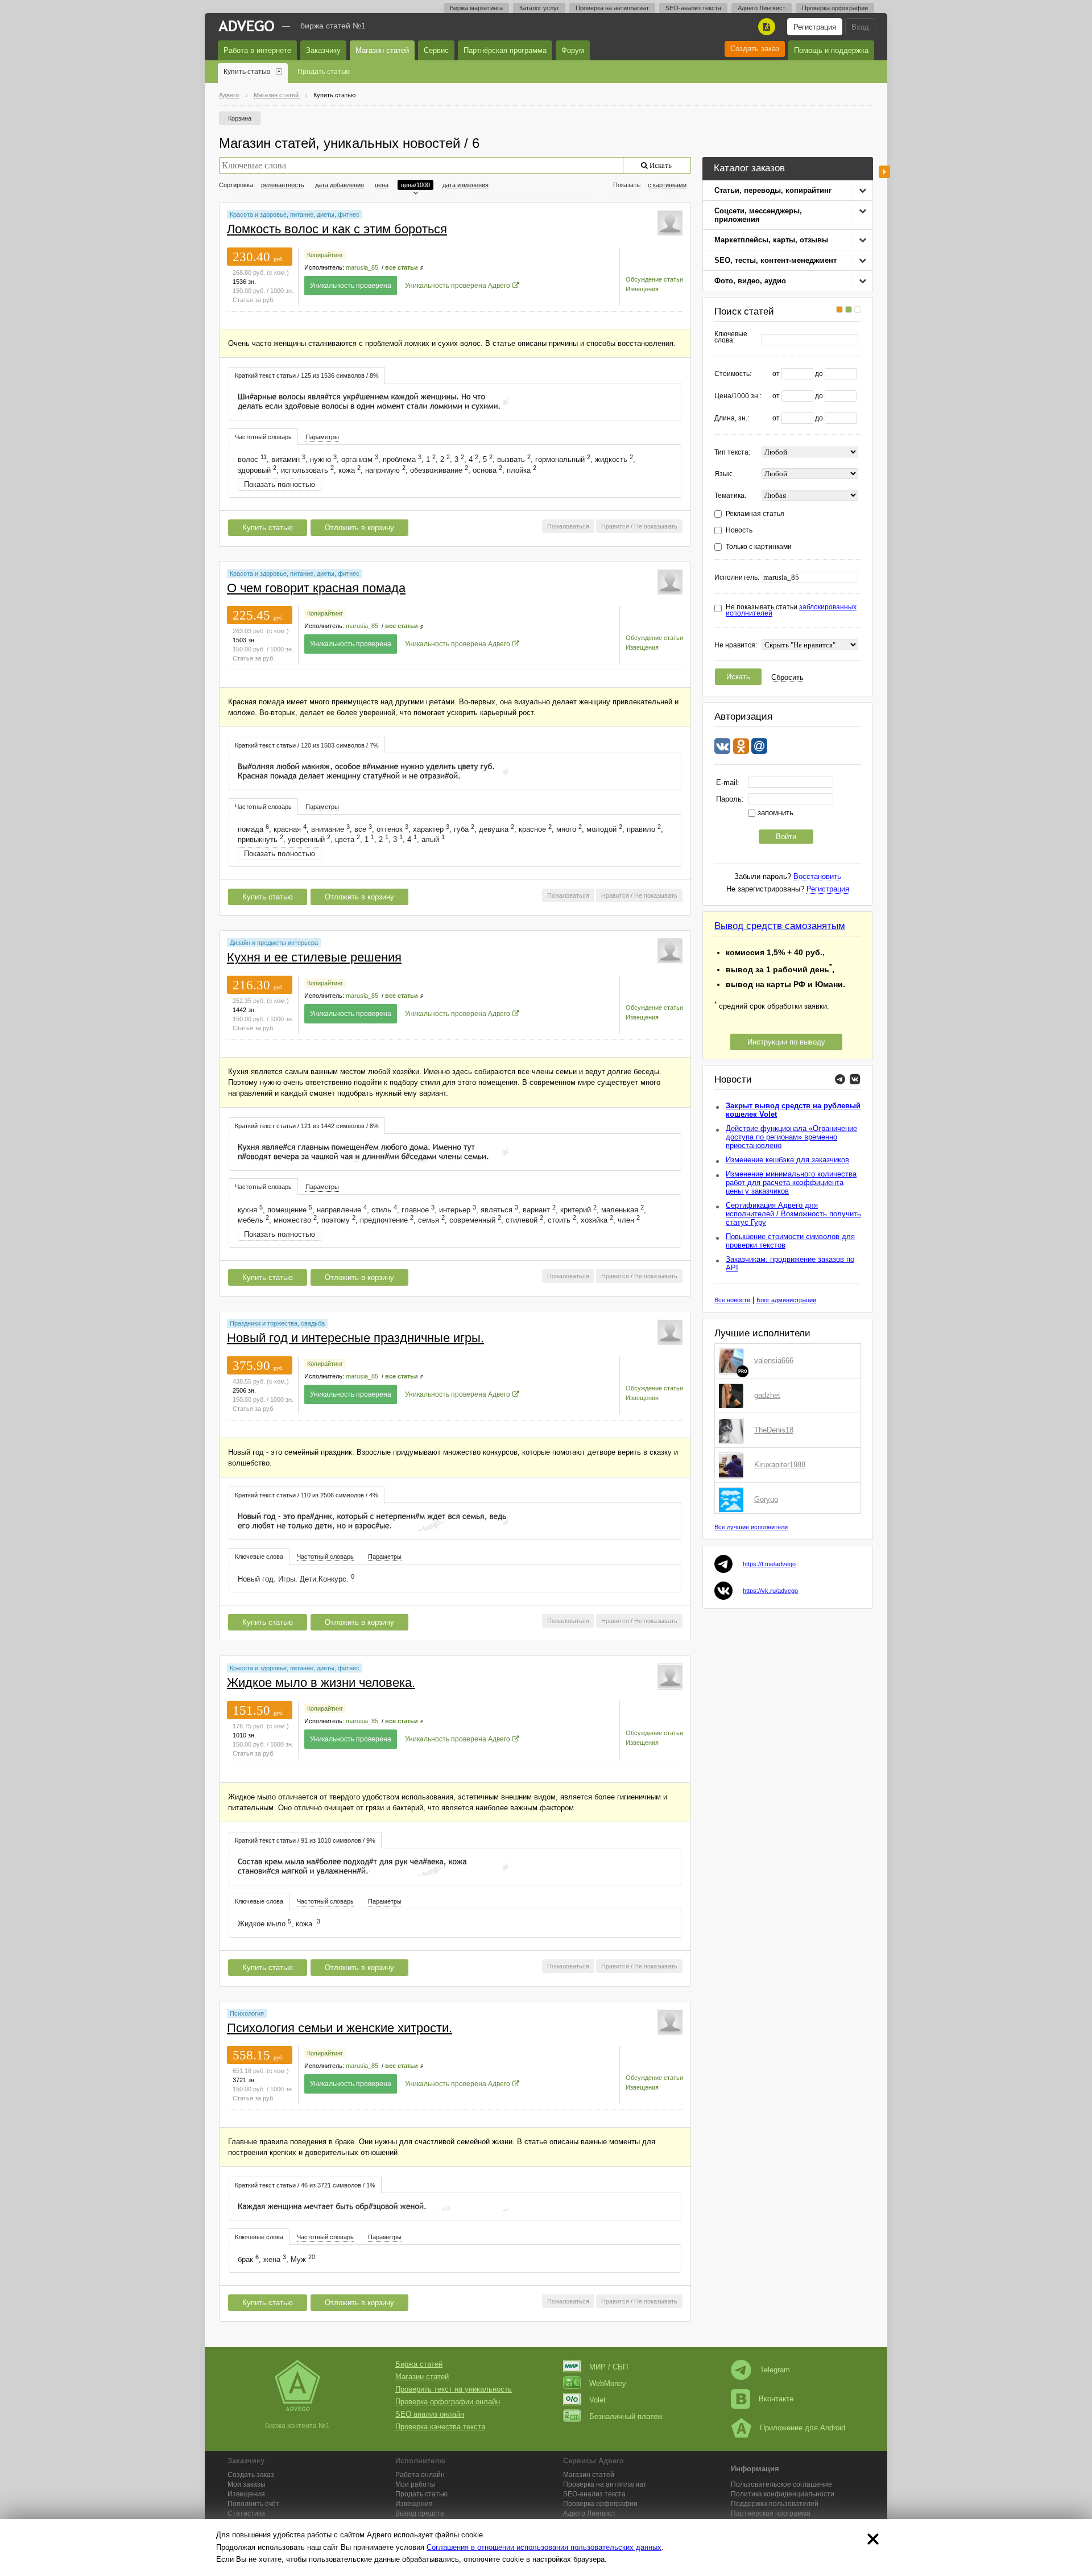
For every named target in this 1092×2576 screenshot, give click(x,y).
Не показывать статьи (791, 610)
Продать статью (324, 72)
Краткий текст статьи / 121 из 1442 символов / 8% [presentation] (307, 1126)
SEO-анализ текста (693, 8)
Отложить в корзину (359, 528)
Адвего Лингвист (762, 8)
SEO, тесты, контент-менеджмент (775, 260)
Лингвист (590, 2513)
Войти (786, 837)
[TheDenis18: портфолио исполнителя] (733, 1430)
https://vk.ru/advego (770, 1591)
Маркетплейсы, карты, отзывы (771, 240)
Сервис (436, 50)
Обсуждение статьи (654, 279)
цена (382, 185)
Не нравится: (736, 645)
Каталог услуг (539, 8)
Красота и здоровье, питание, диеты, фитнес (295, 214)
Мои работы (415, 2484)
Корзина (240, 118)
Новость (739, 531)
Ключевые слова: (731, 337)
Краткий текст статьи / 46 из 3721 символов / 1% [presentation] (305, 2185)
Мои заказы (247, 2484)
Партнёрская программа (505, 50)
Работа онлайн (420, 2475)
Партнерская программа (771, 2513)
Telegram (775, 2370)
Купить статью (247, 72)
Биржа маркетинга (476, 8)
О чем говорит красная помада (316, 588)
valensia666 (774, 1361)
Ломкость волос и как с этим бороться (337, 229)
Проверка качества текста (440, 2427)
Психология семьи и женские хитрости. (340, 2028)
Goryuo (766, 1499)
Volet (597, 2400)
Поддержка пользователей (775, 2504)
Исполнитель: (737, 578)
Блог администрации (786, 1300)
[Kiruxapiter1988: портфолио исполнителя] (733, 1465)
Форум (573, 50)
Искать (738, 677)
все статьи (402, 267)
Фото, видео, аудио (750, 281)
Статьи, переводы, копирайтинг (773, 190)
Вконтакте (776, 2399)
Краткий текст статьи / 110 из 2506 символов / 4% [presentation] (307, 1495)
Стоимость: (733, 374)
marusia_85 (362, 267)
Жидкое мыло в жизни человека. (321, 1683)
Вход (860, 27)
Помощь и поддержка (831, 50)
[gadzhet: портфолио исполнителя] (733, 1396)
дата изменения (466, 185)
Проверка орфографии (835, 8)
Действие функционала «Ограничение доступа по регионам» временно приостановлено (791, 1137)
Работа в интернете (257, 50)
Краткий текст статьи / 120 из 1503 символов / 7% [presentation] (307, 745)
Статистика (246, 2513)
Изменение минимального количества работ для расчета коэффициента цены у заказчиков (791, 1182)
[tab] (307, 375)
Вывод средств (419, 2513)
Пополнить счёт (253, 2504)
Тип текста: (732, 453)
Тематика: (730, 496)
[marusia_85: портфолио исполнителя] (670, 222)
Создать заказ (755, 49)
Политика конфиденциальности (783, 2494)
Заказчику (323, 50)
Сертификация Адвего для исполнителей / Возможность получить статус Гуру (793, 1214)
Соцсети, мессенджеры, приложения (758, 215)
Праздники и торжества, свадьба (277, 1323)
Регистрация (815, 27)
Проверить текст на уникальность (454, 2389)
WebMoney (608, 2383)
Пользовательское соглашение (781, 2484)
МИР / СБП (609, 2367)
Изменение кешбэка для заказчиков (787, 1160)
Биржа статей (419, 2364)
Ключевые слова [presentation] (259, 1557)
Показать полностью (280, 484)
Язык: (723, 474)
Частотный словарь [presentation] (263, 437)
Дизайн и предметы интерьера (274, 943)
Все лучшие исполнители (751, 1527)
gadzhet (767, 1395)
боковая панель (884, 172)
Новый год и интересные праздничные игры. (355, 1338)
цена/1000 (415, 185)
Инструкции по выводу (786, 1042)
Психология (247, 2013)
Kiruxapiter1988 (780, 1465)
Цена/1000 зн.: (738, 396)
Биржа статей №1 (333, 26)
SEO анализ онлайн (430, 2414)
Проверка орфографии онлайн (448, 2402)
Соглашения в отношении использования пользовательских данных (544, 2547)
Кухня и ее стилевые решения (314, 957)
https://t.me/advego (769, 1564)
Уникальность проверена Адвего (458, 286)
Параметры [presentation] (322, 437)
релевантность (283, 185)
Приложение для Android (803, 2428)
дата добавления (340, 185)
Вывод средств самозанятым (780, 926)
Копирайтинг (325, 255)
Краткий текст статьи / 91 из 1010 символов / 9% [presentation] (305, 1840)
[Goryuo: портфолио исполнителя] (733, 1500)
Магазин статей (382, 50)
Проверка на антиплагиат (612, 8)
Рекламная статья (755, 514)
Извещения (642, 289)
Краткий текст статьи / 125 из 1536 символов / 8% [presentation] (307, 375)
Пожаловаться (568, 526)
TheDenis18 (774, 1430)
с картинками (667, 185)
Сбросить (787, 677)
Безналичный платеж (626, 2416)
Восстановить (817, 876)
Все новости (732, 1300)
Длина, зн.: (732, 418)
